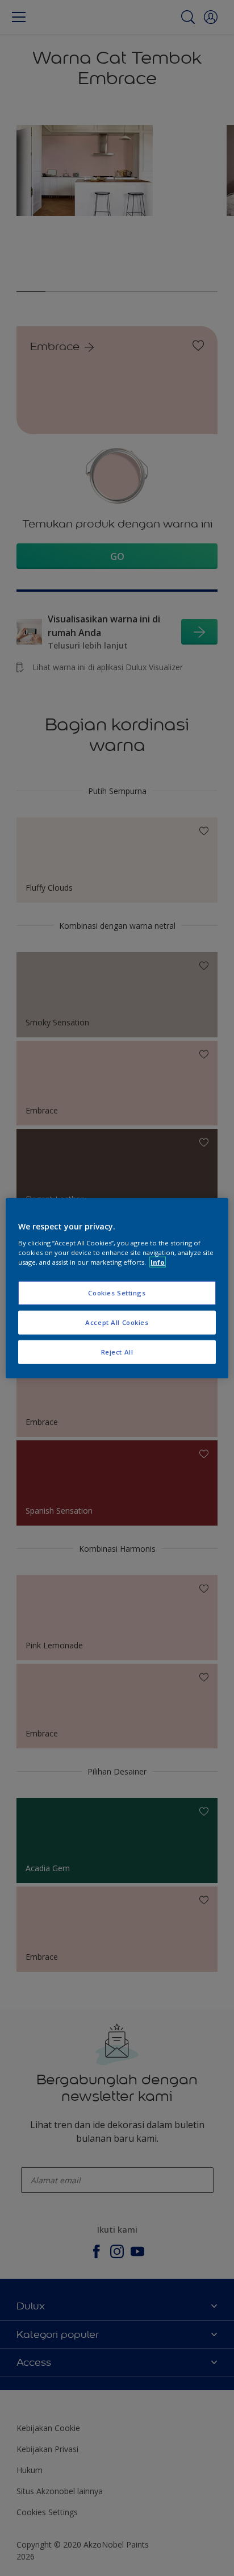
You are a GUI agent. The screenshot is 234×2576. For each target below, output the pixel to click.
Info (158, 1262)
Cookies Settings (117, 1293)
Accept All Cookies (117, 1322)
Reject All (117, 1351)
